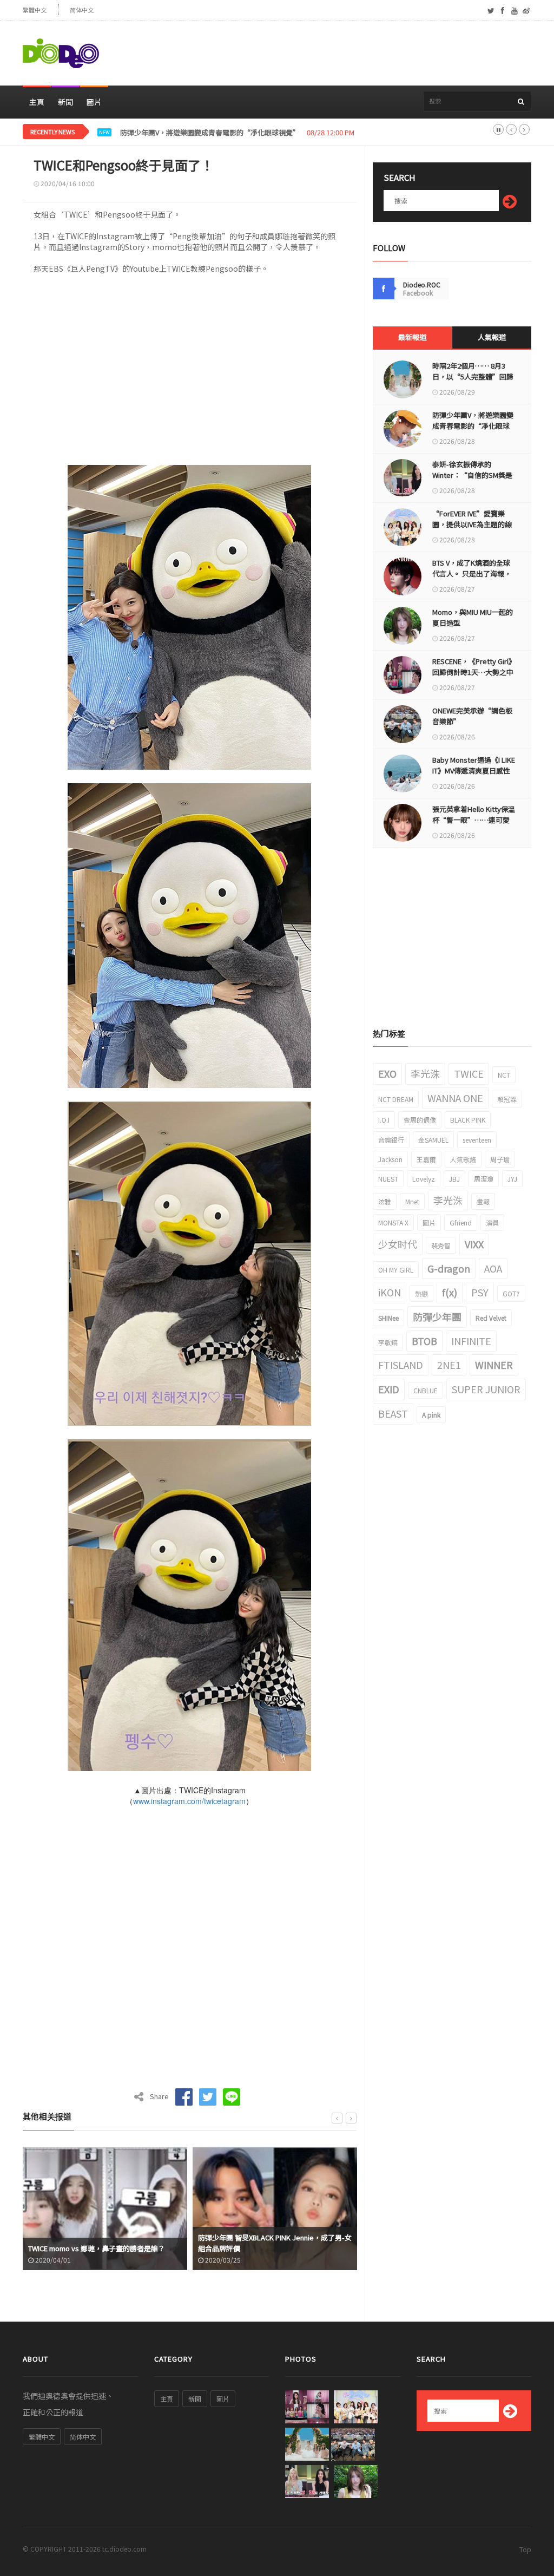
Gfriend (461, 1223)
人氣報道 (492, 337)
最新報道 (412, 337)
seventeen (477, 1140)
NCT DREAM (396, 1099)
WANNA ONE (455, 1098)
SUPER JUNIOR (486, 1389)
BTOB (424, 1341)
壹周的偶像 (420, 1120)
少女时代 (398, 1244)
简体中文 (82, 10)
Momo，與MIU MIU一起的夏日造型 (473, 617)
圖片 (94, 102)
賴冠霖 (507, 1099)
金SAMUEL (433, 1140)
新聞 (65, 102)
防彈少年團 (437, 1316)
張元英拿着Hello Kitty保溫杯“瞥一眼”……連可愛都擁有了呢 (474, 820)
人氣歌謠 (463, 1159)
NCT (504, 1075)
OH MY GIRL (396, 1270)
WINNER (494, 1365)
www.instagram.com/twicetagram (189, 1801)
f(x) (450, 1292)
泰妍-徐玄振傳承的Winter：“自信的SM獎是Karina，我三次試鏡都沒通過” (238, 133)
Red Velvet (491, 1318)
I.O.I (384, 1120)
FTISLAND (401, 1365)
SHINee (388, 1318)
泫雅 (385, 1201)
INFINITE (471, 1341)
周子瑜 (500, 1159)
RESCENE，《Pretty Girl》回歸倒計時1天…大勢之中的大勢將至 (473, 672)
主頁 (37, 102)
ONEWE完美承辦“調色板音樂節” (472, 716)
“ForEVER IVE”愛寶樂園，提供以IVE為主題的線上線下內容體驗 (472, 524)
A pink (431, 1415)
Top (525, 2549)
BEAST (393, 1413)
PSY (480, 1292)
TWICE (469, 1073)
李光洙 (425, 1073)
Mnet (412, 1201)
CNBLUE (426, 1390)
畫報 (483, 1201)
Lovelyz (424, 1179)
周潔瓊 (484, 1179)
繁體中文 (35, 10)
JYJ (512, 1179)
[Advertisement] (334, 54)
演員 (492, 1223)
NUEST (388, 1179)
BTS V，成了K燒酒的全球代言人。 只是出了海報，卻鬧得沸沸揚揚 (472, 573)
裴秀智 (441, 1245)
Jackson (390, 1159)
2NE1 (449, 1365)
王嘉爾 (426, 1159)
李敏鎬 (388, 1342)
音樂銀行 (391, 1140)
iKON (390, 1292)
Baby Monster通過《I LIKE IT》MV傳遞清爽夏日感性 (474, 765)
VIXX (474, 1244)
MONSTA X (393, 1223)
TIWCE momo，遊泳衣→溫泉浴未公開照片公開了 (272, 2243)
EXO (387, 1073)
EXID (389, 1389)
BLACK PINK (468, 1120)
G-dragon (449, 1268)
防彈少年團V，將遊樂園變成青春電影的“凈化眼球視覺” (473, 426)
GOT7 (511, 1293)
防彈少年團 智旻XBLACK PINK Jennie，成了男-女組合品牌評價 (105, 2243)
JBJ (454, 1179)
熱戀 (421, 1293)
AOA (493, 1268)
